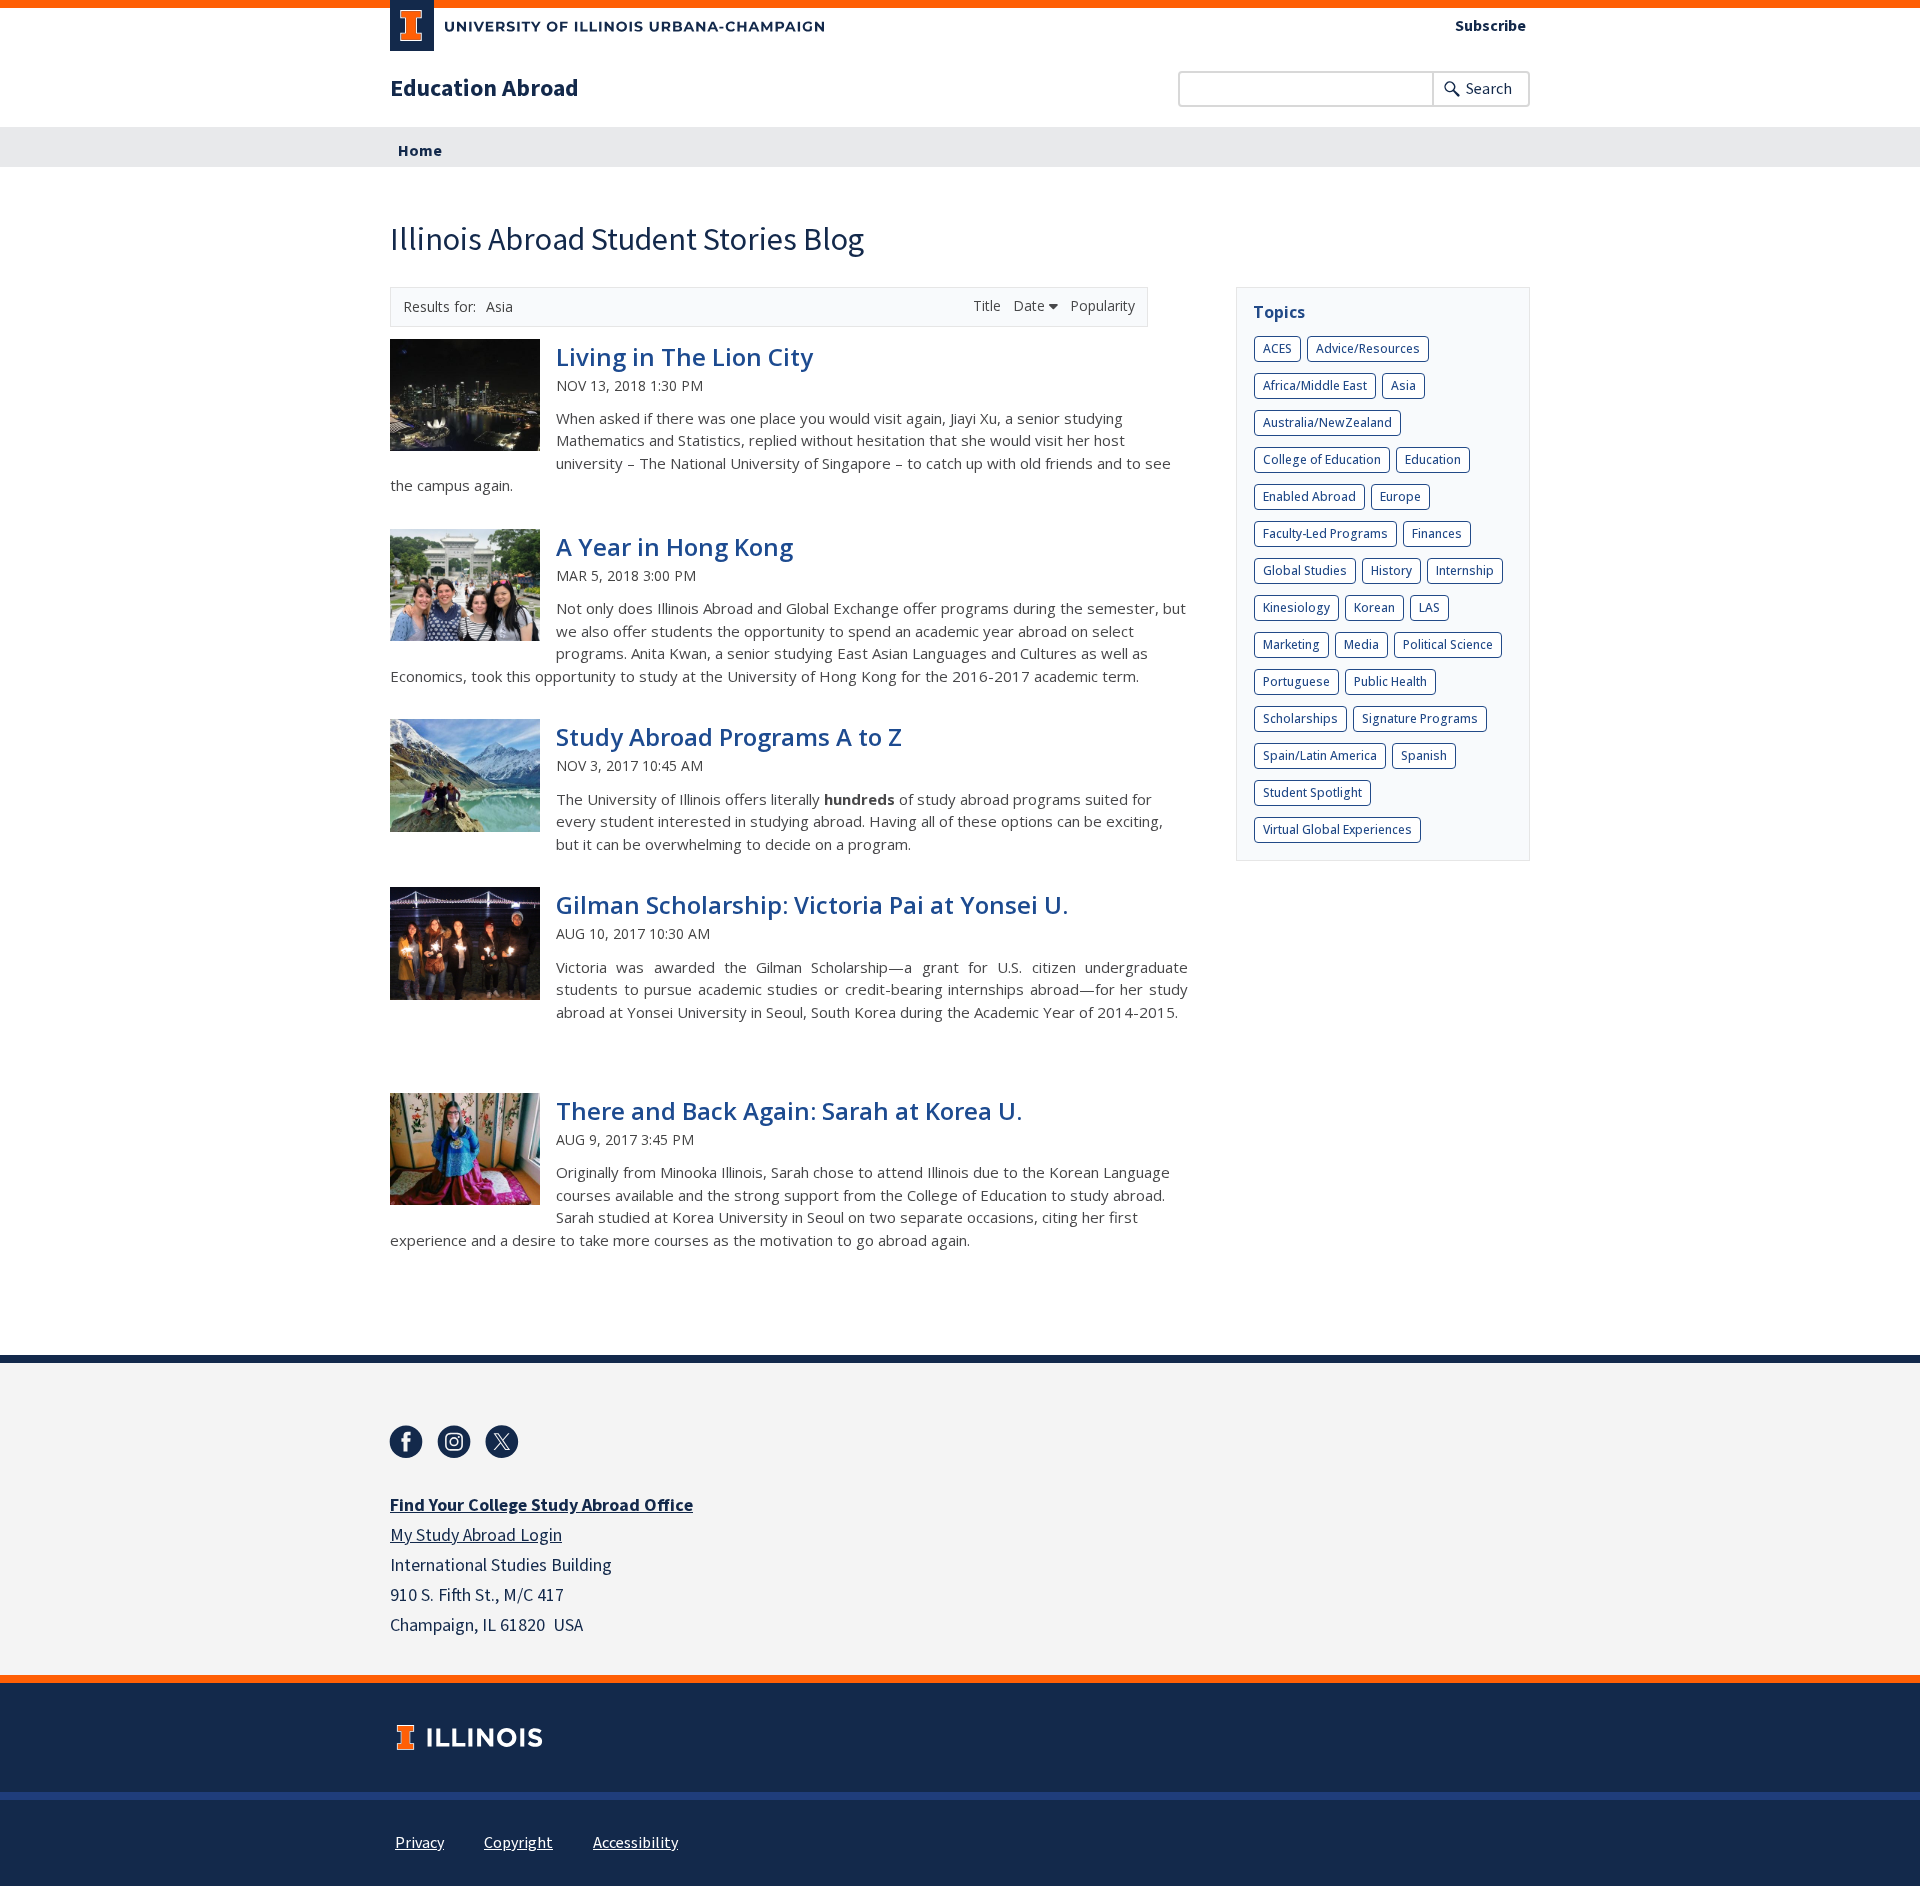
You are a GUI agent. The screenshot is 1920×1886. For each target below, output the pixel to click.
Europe (1400, 496)
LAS (1429, 607)
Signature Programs (1420, 718)
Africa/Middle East (1315, 385)
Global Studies (1305, 570)
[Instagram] (454, 1442)
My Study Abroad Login (476, 1535)
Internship (1465, 570)
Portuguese (1296, 681)
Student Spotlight (1312, 792)
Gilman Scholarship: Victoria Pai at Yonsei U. (812, 904)
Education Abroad (484, 89)
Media (1361, 644)
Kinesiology (1296, 607)
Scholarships (1300, 718)
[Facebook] (406, 1442)
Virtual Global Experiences (1337, 829)
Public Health (1390, 681)
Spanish (1424, 755)
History (1391, 570)
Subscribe (1490, 26)
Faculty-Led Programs (1325, 533)
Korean (1374, 607)
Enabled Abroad (1309, 496)
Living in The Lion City (684, 356)
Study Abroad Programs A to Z (729, 736)
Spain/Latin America (1320, 755)
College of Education (1322, 459)
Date (1031, 305)
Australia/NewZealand (1327, 422)
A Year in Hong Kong (674, 546)
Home (420, 151)
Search (1489, 89)
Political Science (1448, 644)
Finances (1437, 533)
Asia (1403, 385)
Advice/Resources (1368, 348)
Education (1433, 459)
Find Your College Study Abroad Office (541, 1505)
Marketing (1291, 644)
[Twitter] (502, 1442)
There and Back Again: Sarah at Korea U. (789, 1110)
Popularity (1102, 305)
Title (989, 305)
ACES (1277, 348)
